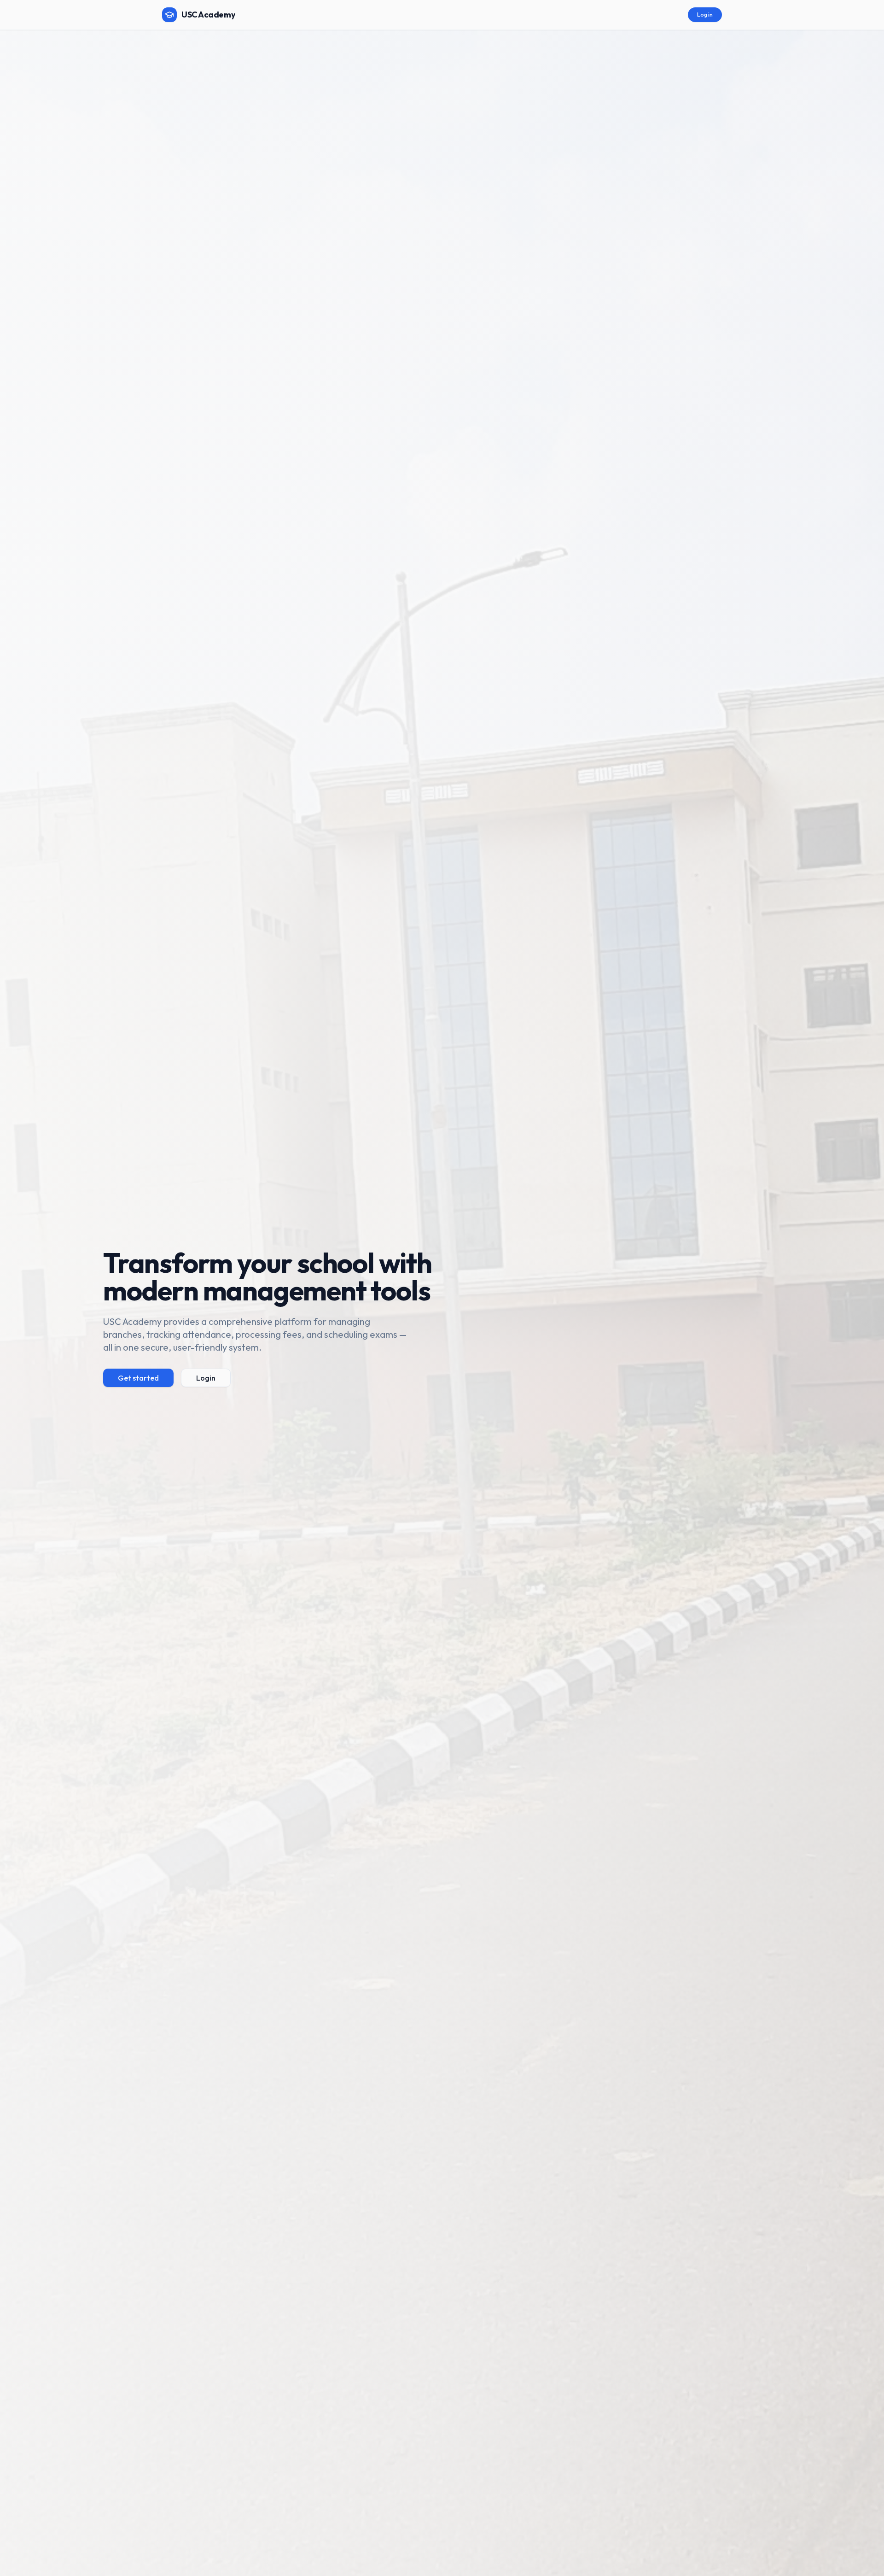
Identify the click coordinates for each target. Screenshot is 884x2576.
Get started (138, 1378)
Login (206, 1378)
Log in (705, 15)
